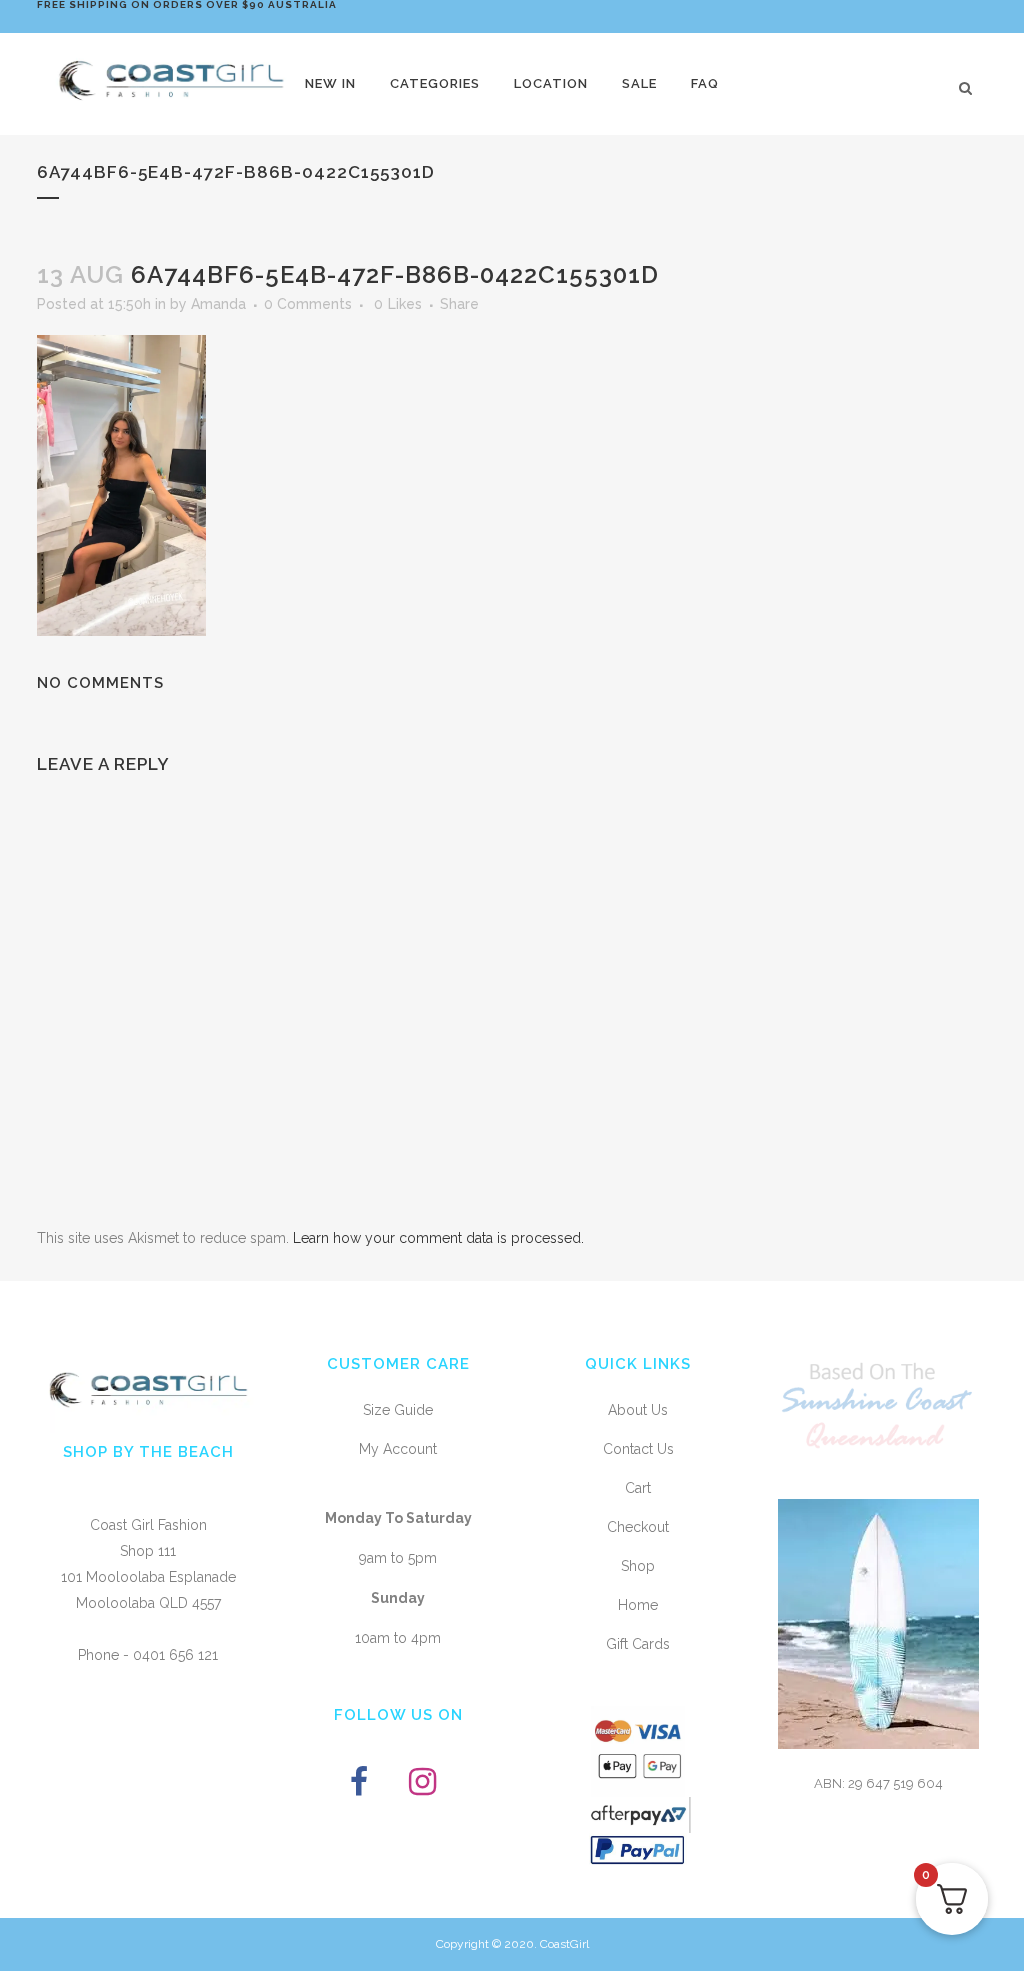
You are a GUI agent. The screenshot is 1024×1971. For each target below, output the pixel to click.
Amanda (218, 304)
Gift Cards (638, 1644)
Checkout (638, 1527)
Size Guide (398, 1410)
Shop (638, 1566)
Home (638, 1605)
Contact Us (638, 1449)
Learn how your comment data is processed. (438, 1238)
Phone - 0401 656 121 (148, 1655)
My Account (398, 1449)
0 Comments (308, 304)
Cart (638, 1488)
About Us (638, 1410)
